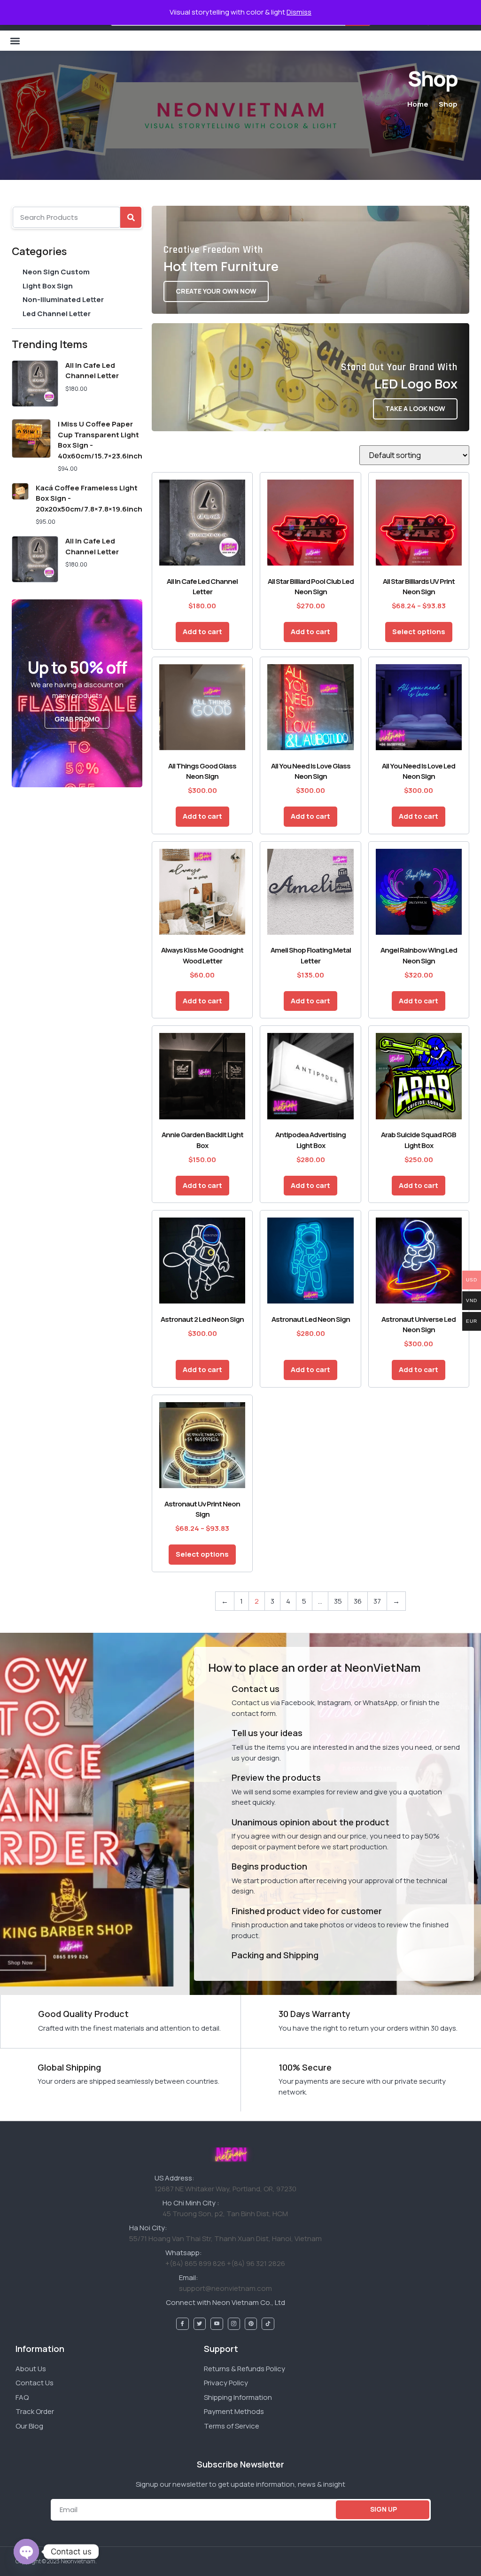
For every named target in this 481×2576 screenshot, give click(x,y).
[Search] (131, 217)
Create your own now (216, 291)
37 (377, 1601)
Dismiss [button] (299, 12)
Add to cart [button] (202, 632)
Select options (419, 632)
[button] (15, 41)
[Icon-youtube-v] (217, 2324)
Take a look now (415, 408)
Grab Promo (77, 719)
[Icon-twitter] (200, 2324)
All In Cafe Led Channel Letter (92, 371)
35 (338, 1601)
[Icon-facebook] (182, 2324)
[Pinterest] (251, 2324)
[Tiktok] (268, 2324)
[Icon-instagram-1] (234, 2324)
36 (358, 1601)
